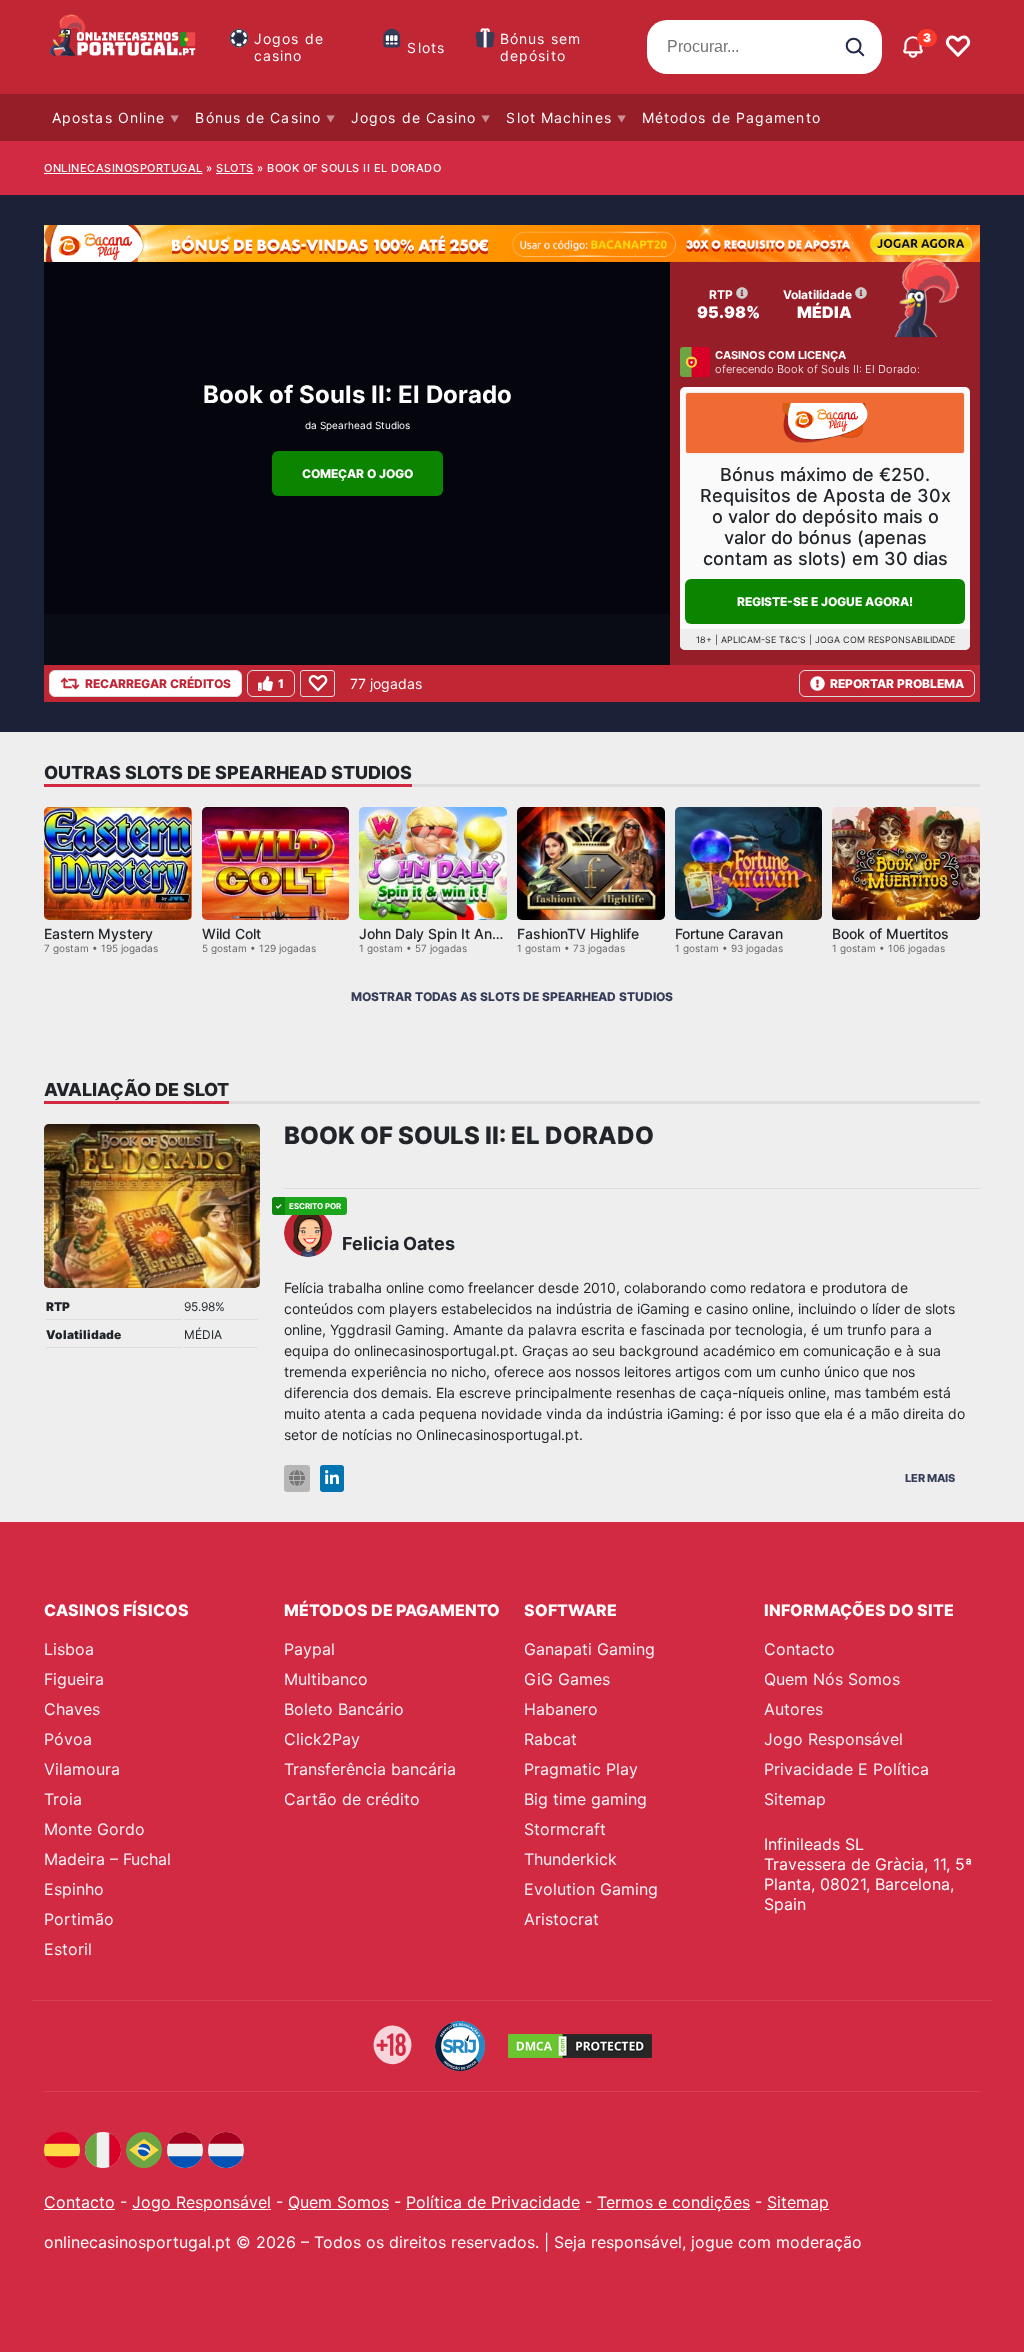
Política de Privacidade (493, 2202)
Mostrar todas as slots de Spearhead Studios (512, 996)
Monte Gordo (94, 1829)
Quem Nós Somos (832, 1679)
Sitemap (795, 1799)
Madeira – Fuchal (107, 1859)
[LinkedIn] (332, 1478)
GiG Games (567, 1679)
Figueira (74, 1679)
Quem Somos (338, 2202)
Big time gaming (585, 1799)
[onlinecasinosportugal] (124, 47)
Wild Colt (231, 933)
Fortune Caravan (729, 933)
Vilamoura (82, 1769)
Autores (793, 1709)
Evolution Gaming (591, 1889)
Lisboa (69, 1649)
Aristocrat (561, 1919)
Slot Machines (558, 117)
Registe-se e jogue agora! (825, 601)
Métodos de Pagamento (731, 117)
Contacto (799, 1649)
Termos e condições (673, 2202)
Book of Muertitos (890, 933)
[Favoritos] (958, 47)
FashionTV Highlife (578, 933)
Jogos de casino (289, 47)
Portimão (79, 1919)
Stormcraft (565, 1829)
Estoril (68, 1949)
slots (235, 168)
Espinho (74, 1889)
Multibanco (326, 1679)
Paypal (309, 1649)
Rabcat (550, 1739)
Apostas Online (108, 117)
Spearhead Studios (365, 425)
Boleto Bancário (344, 1709)
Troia (63, 1799)
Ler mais (930, 1478)
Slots (426, 47)
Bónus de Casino (258, 117)
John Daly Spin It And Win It (451, 933)
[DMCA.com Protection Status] (580, 2046)
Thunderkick (570, 1859)
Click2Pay (322, 1739)
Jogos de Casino (414, 117)
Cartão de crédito (352, 1799)
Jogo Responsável (833, 1739)
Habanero (561, 1709)
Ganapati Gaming (589, 1649)
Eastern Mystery (98, 933)
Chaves (72, 1709)
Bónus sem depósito (540, 47)
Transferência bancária (370, 1769)
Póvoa (68, 1739)
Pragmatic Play (581, 1769)
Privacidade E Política (846, 1769)
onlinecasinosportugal (123, 168)
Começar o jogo (357, 473)
